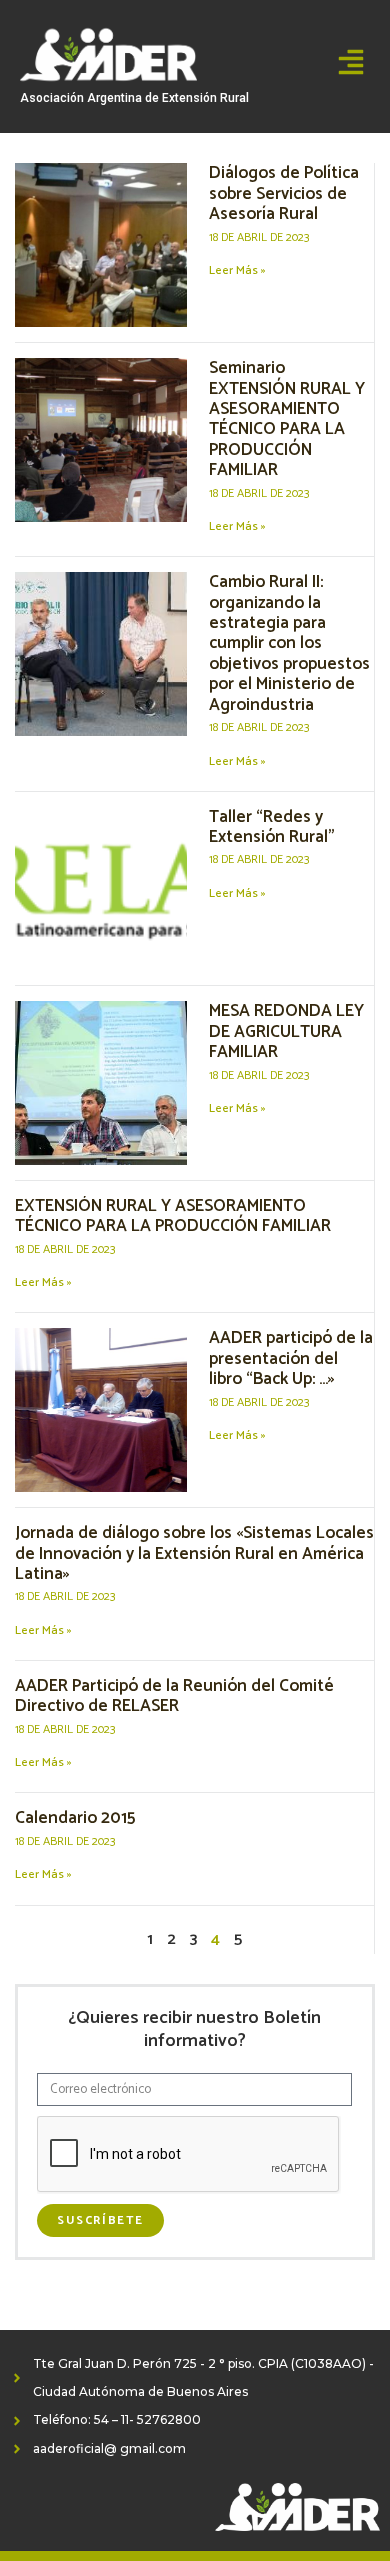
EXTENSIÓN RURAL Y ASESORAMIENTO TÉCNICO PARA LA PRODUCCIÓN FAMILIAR (173, 1216)
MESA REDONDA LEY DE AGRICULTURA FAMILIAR (286, 1031)
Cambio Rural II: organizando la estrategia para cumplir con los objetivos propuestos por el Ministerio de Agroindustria (289, 643)
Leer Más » (237, 270)
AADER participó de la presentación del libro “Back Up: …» (291, 1358)
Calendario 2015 (75, 1818)
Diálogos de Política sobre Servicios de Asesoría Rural (284, 193)
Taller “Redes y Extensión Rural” (272, 827)
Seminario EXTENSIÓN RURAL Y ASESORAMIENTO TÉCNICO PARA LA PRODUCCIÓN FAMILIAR (287, 419)
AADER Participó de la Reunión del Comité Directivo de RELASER (174, 1696)
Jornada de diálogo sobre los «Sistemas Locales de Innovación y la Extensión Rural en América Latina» (194, 1553)
